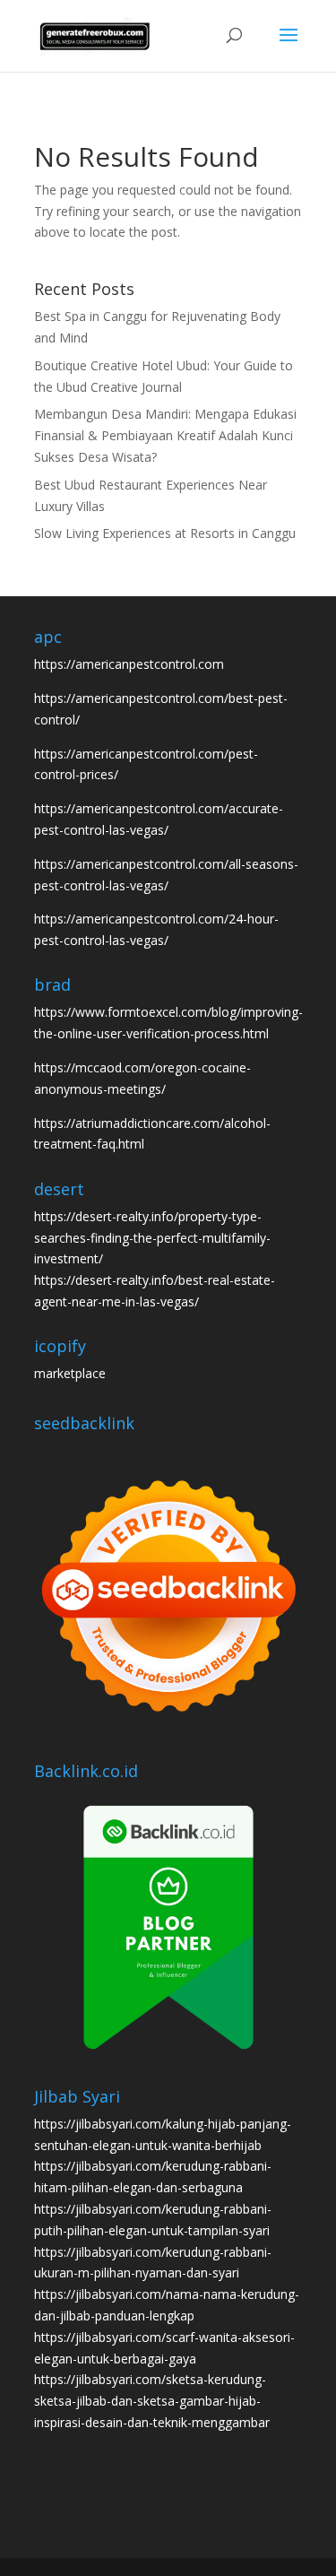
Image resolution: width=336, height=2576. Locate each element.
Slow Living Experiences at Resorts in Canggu (165, 533)
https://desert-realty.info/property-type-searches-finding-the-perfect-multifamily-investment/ (152, 1238)
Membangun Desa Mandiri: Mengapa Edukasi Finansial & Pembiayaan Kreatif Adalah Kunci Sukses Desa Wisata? (165, 435)
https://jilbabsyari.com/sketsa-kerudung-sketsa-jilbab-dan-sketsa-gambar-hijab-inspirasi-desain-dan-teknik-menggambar (152, 2401)
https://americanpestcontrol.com (129, 664)
